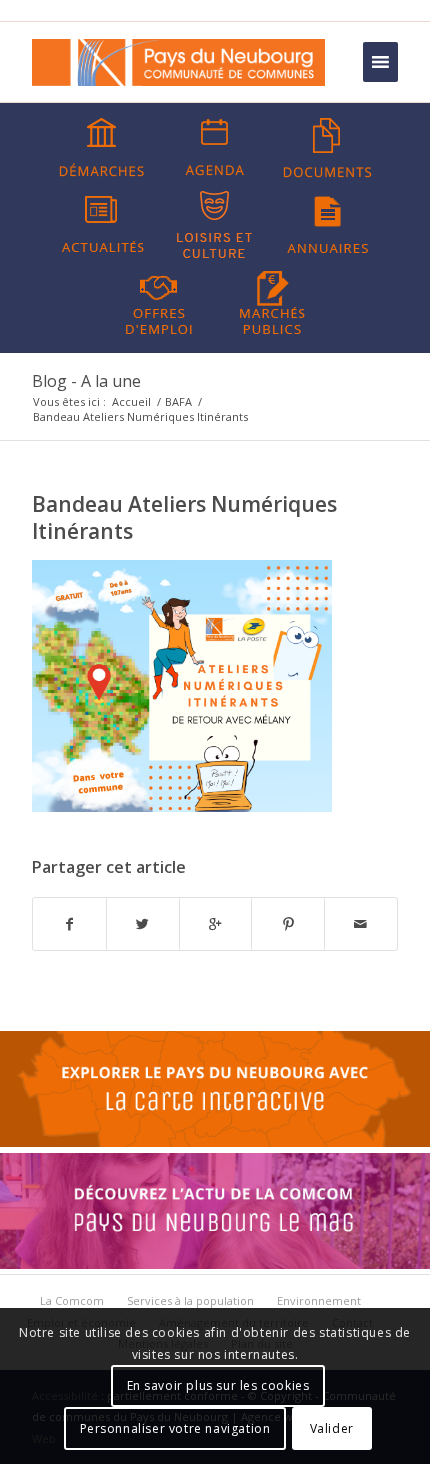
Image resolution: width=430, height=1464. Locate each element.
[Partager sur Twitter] (143, 924)
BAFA (178, 401)
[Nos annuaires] (328, 225)
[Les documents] (328, 148)
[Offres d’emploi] (159, 301)
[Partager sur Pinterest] (288, 924)
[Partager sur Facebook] (69, 924)
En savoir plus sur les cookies (218, 1385)
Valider (332, 1428)
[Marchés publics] (272, 301)
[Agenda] (215, 148)
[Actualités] (102, 225)
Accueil (131, 401)
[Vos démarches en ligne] (102, 148)
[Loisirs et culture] (215, 225)
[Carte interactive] (215, 1142)
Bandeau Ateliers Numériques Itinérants (184, 517)
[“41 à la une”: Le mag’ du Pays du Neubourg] (215, 1264)
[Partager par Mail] (361, 924)
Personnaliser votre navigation (175, 1428)
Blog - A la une (86, 381)
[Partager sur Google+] (216, 924)
